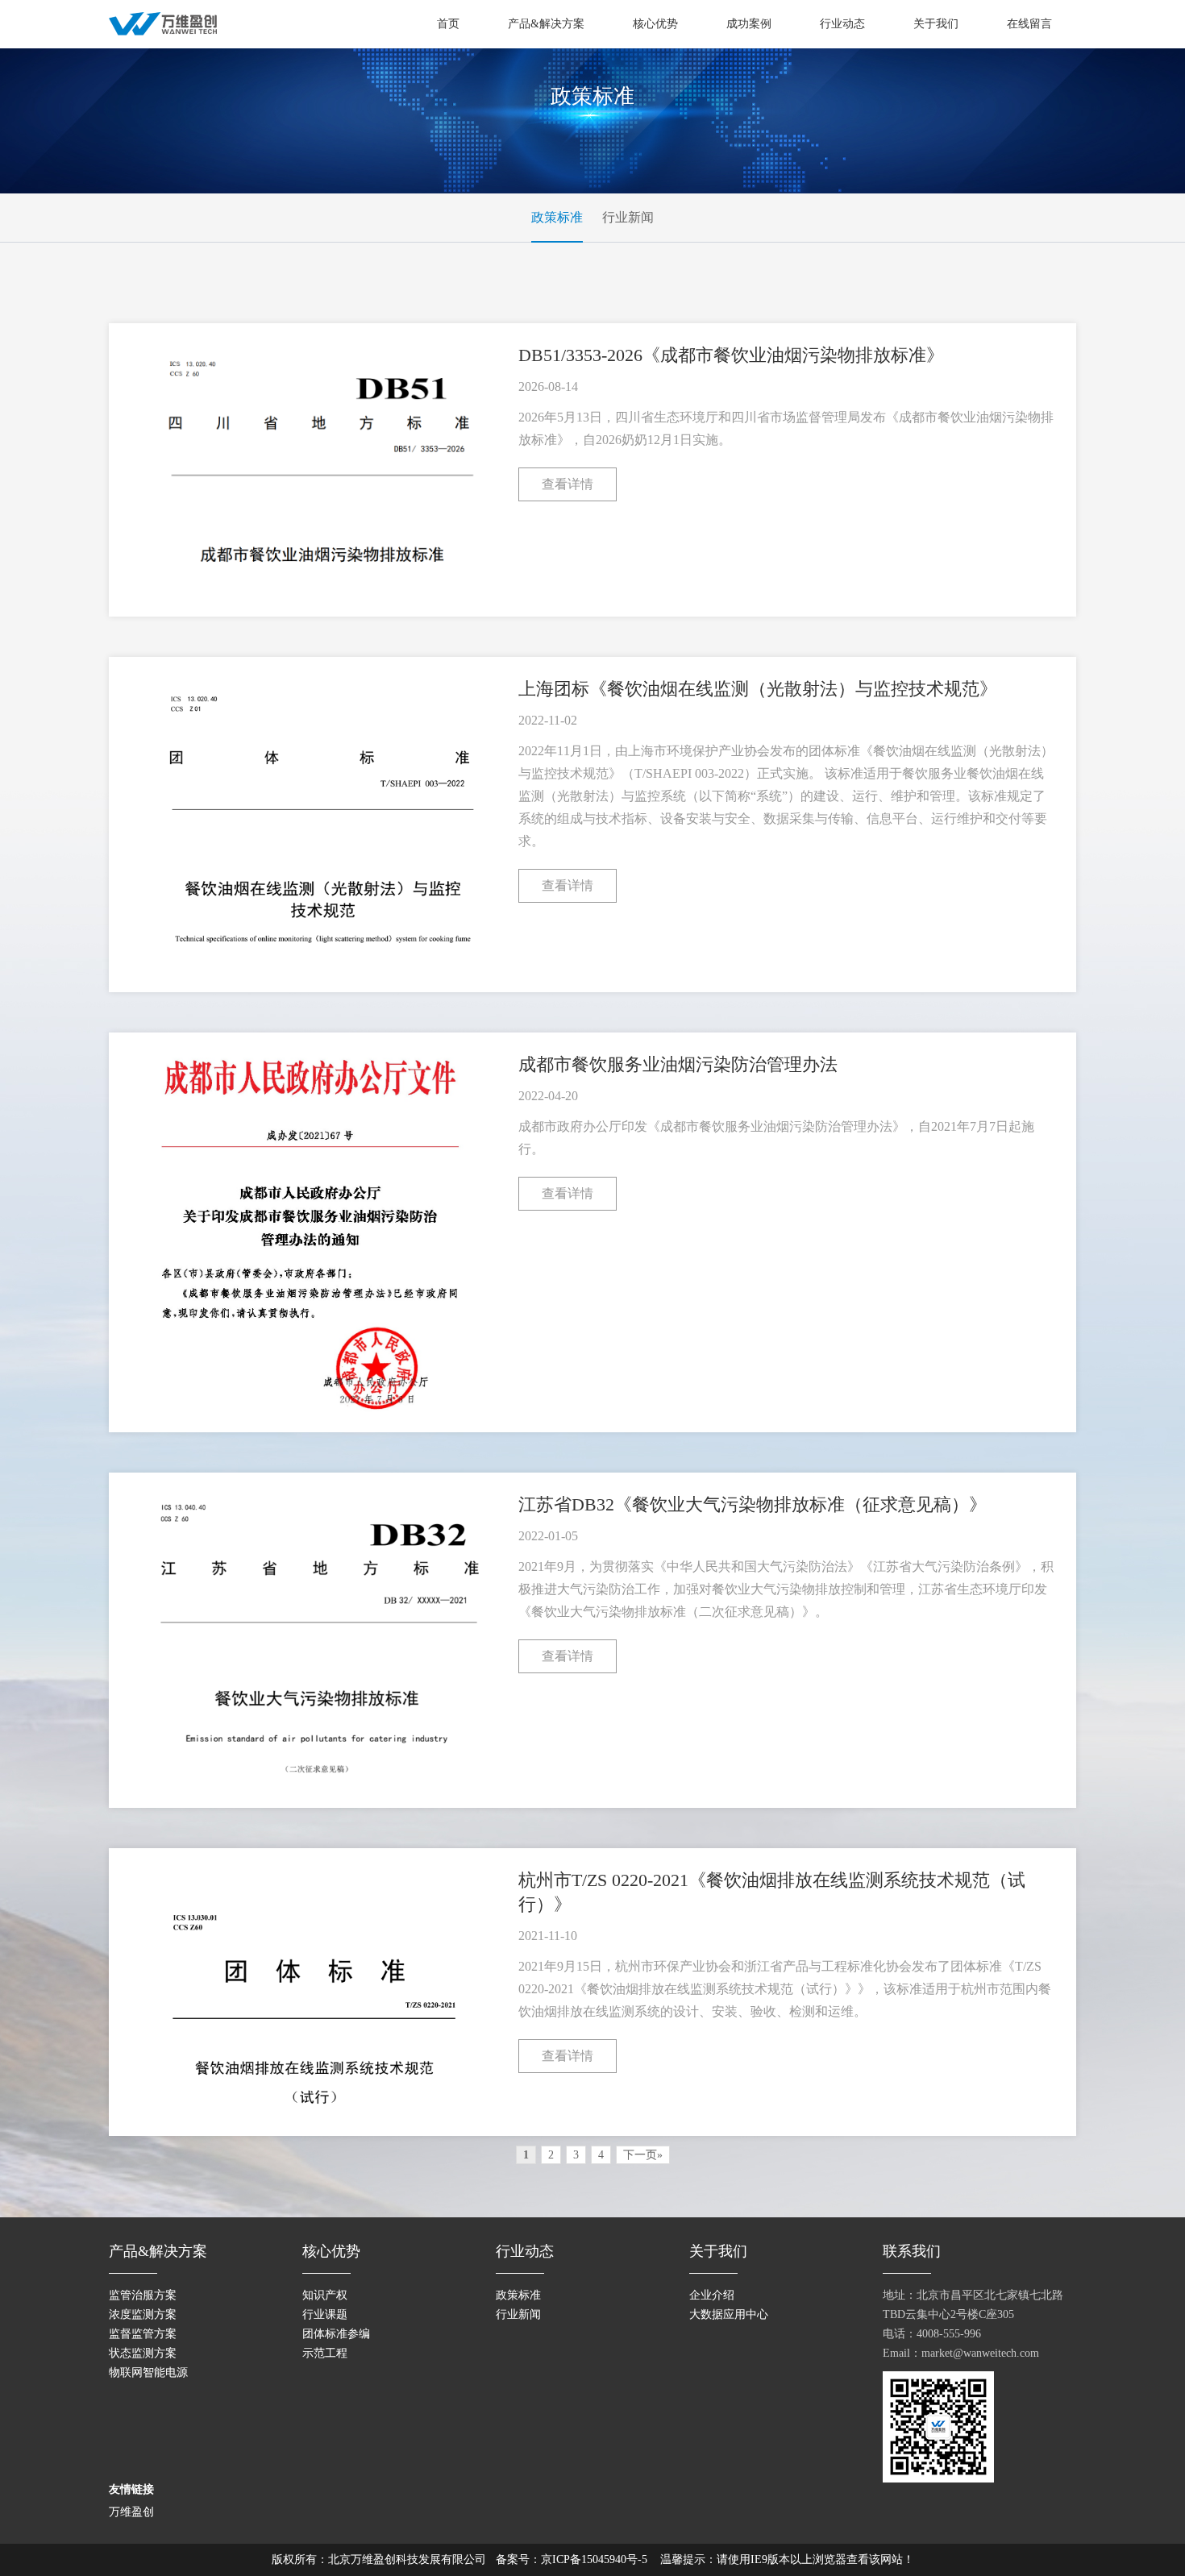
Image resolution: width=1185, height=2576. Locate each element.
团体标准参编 (336, 2334)
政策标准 (557, 217)
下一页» (643, 2155)
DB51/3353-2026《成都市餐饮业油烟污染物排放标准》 (731, 355)
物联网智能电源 (148, 2372)
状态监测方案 (143, 2353)
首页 (448, 24)
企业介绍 (712, 2295)
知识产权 (325, 2295)
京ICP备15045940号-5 (594, 2559)
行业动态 (842, 24)
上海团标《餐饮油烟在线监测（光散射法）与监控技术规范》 (758, 689)
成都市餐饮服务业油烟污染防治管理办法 (678, 1064)
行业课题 (325, 2314)
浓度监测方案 (143, 2314)
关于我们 (936, 24)
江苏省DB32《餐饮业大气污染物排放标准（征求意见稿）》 (753, 1504)
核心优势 (655, 24)
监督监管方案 (143, 2334)
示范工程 (325, 2353)
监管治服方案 (143, 2295)
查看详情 (568, 484)
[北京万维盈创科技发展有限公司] (163, 23)
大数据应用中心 (729, 2314)
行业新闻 (628, 217)
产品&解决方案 (546, 24)
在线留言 (1029, 24)
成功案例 (749, 24)
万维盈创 (131, 2512)
